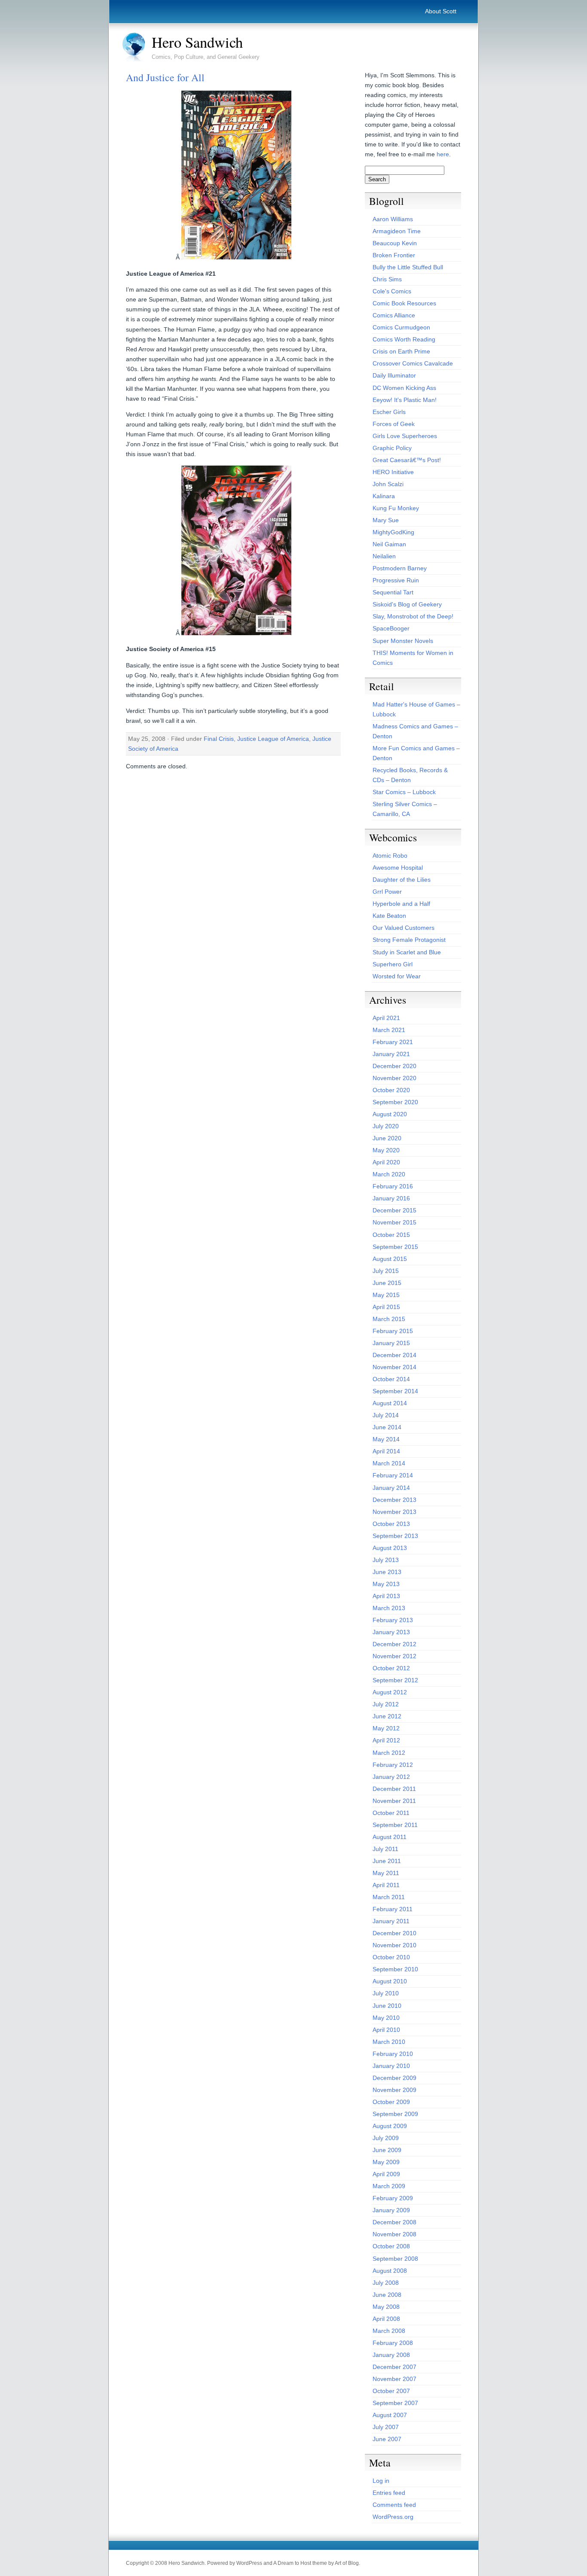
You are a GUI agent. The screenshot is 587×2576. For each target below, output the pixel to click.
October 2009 (391, 2102)
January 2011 (391, 1921)
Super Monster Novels (403, 641)
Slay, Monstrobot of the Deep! (413, 616)
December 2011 (394, 1789)
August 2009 (390, 2126)
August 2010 (390, 1981)
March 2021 (389, 1030)
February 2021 (393, 1042)
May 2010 (386, 2018)
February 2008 (393, 2343)
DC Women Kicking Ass (404, 388)
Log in (381, 2481)
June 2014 (387, 1427)
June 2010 (387, 2006)
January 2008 (391, 2355)
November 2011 (394, 1801)
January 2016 (391, 1198)
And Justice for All (165, 77)
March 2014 (389, 1463)
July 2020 (386, 1126)
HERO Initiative (393, 472)
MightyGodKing (393, 532)
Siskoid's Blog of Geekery (407, 604)
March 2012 (389, 1753)
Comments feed (394, 2505)
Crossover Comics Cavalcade (413, 363)
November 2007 (394, 2379)
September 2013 (395, 1536)
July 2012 (386, 1704)
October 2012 (391, 1668)
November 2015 (394, 1222)
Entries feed (389, 2493)
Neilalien (384, 556)
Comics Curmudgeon (401, 327)
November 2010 (394, 1945)
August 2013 (390, 1548)
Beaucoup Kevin (395, 243)
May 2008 (386, 2307)
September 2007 (395, 2403)
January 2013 (391, 1632)
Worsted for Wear (397, 976)
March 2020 (389, 1174)
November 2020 (394, 1078)
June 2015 (387, 1283)
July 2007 (386, 2427)
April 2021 (386, 1018)
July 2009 (386, 2138)
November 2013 (394, 1512)
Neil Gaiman (389, 544)
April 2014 (386, 1451)
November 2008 (394, 2234)
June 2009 (387, 2150)
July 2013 (386, 1560)
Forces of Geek (394, 424)
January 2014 (391, 1488)
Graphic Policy (392, 448)
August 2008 (390, 2271)
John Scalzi (388, 484)
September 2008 (395, 2259)
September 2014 (395, 1391)
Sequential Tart (393, 592)
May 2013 (386, 1584)
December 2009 (394, 2078)
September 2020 (395, 1102)
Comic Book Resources (404, 303)
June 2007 (387, 2439)
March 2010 (389, 2042)
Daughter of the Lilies (402, 880)
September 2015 (395, 1247)
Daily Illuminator (394, 375)
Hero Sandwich (197, 42)
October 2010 (391, 1957)
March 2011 (389, 1897)
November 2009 (394, 2090)
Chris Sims (387, 279)
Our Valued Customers (404, 928)
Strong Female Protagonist (409, 940)
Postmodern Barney (400, 568)
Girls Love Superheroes (405, 436)
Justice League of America (273, 739)
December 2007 (394, 2367)
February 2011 (393, 1909)
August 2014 (390, 1403)
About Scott (441, 11)
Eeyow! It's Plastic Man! (405, 400)
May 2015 (386, 1295)
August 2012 (390, 1692)
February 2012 (393, 1765)
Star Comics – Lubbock (404, 792)
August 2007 (390, 2415)
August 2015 (390, 1259)
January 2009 (391, 2210)
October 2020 (391, 1090)
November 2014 (394, 1367)
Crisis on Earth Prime (401, 351)
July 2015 (386, 1271)
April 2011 (386, 1885)
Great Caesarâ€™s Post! (407, 460)
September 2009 (395, 2114)
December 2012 (394, 1644)
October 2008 (391, 2246)
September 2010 (395, 1969)
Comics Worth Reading (404, 339)
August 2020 (390, 1114)
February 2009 (393, 2198)
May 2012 (386, 1728)
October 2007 (391, 2391)
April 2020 (386, 1162)
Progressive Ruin (396, 580)
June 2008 (387, 2295)
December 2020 (394, 1066)
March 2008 (389, 2331)
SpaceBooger (391, 628)
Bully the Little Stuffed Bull (408, 267)
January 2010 (391, 2066)
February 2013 (393, 1620)
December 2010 (394, 1933)
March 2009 (389, 2186)
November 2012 (394, 1656)
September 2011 (395, 1825)
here (443, 154)
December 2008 (394, 2222)
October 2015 (391, 1235)
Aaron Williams (393, 219)
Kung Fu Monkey (396, 508)
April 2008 (386, 2319)
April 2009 (386, 2174)
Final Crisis (219, 739)
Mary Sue (386, 520)
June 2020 (387, 1138)
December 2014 (394, 1355)
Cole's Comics (392, 291)
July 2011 (385, 1849)
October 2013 (391, 1524)
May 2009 (386, 2162)
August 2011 (390, 1837)
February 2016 (393, 1186)
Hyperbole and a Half (401, 904)
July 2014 (386, 1415)
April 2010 (386, 2030)
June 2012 (387, 1716)
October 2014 (391, 1379)
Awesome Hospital (398, 868)
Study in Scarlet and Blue (407, 952)
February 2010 (393, 2054)
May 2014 (386, 1439)
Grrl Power (387, 892)
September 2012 (395, 1680)
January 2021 (391, 1054)
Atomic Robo (390, 856)
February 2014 (393, 1475)
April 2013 (386, 1596)
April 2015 (386, 1307)
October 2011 (391, 1813)
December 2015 (394, 1210)
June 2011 (387, 1861)
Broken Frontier (394, 255)
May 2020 (386, 1150)
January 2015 (391, 1343)
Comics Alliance (394, 315)
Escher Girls (389, 412)
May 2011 (386, 1873)
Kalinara (384, 496)
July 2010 (386, 1993)
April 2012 (386, 1740)
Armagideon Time (397, 231)
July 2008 (386, 2283)
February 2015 (393, 1331)
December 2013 (394, 1500)
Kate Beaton (389, 916)
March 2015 (389, 1319)
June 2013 (387, 1572)
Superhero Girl (393, 964)
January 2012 (391, 1777)
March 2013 (389, 1608)
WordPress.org (393, 2517)
